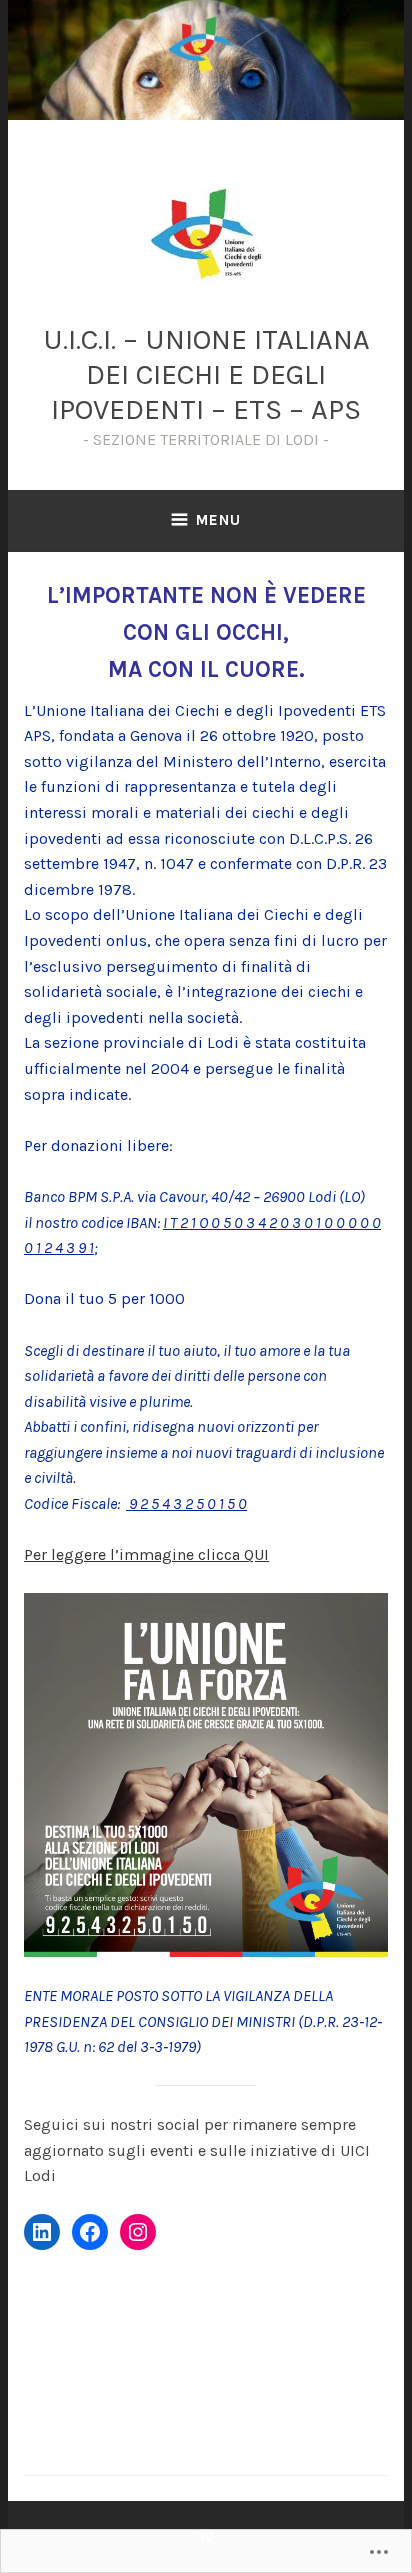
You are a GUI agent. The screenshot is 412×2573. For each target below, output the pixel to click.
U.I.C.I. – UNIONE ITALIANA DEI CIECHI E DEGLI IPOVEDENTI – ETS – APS (206, 374)
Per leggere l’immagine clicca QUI (146, 1554)
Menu (218, 520)
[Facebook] (90, 2232)
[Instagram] (138, 2232)
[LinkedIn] (42, 2232)
